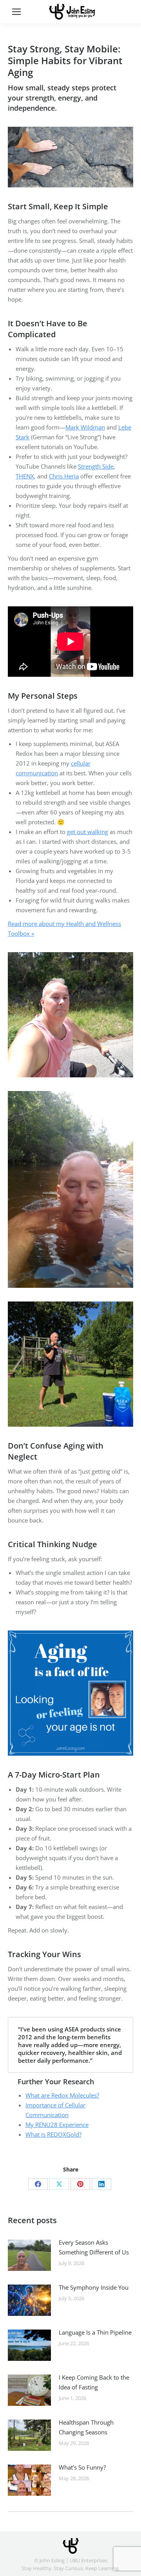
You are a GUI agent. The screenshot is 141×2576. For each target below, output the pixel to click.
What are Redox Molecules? (62, 2095)
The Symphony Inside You (94, 2287)
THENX (25, 476)
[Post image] (29, 2255)
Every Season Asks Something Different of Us (94, 2247)
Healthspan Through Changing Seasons (86, 2427)
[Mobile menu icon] (16, 12)
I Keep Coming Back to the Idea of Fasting (94, 2382)
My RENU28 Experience (57, 2125)
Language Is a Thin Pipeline (95, 2332)
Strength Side (96, 466)
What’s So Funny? (82, 2467)
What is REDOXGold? (53, 2134)
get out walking (88, 832)
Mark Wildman (85, 427)
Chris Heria (64, 476)
